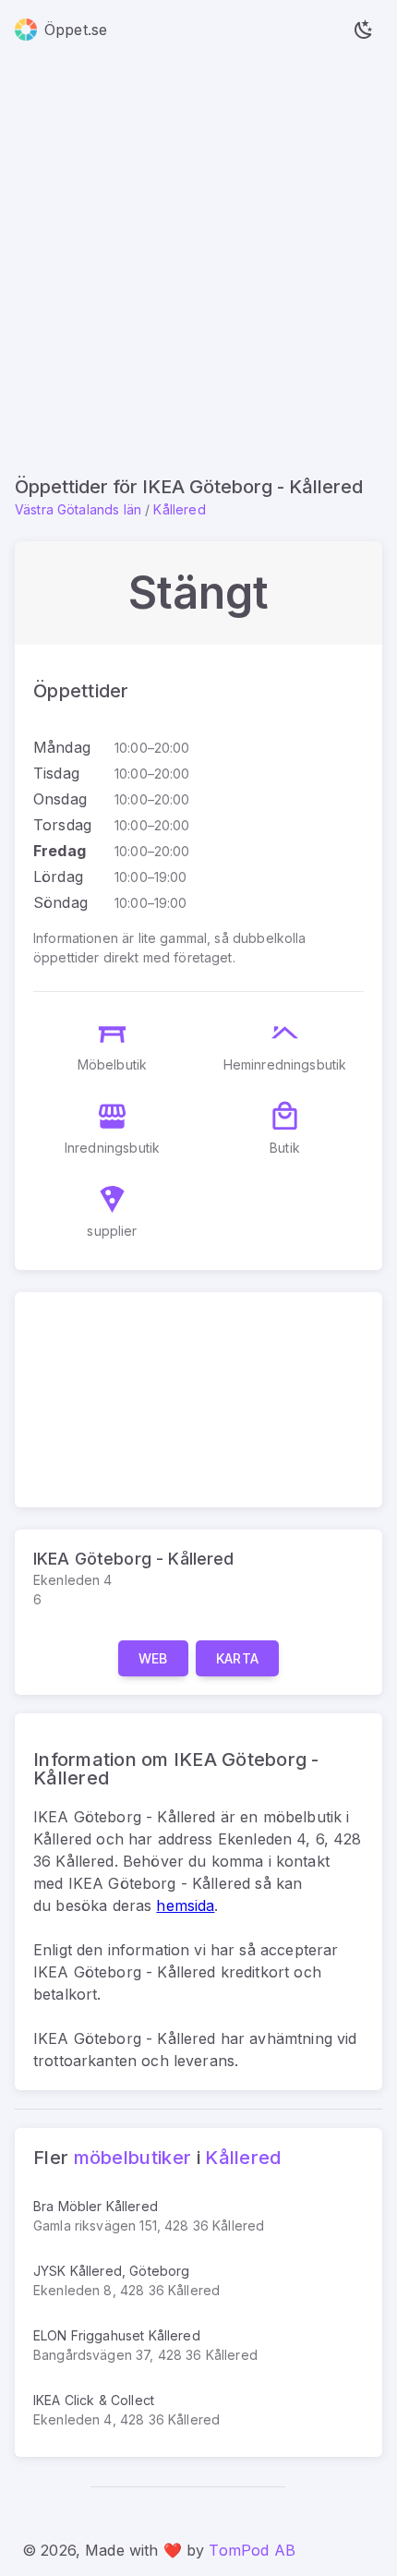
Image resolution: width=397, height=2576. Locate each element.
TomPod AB (252, 2550)
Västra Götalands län (78, 509)
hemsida (185, 1905)
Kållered (179, 509)
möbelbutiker (133, 2158)
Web (153, 1658)
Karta (238, 1658)
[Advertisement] (198, 267)
